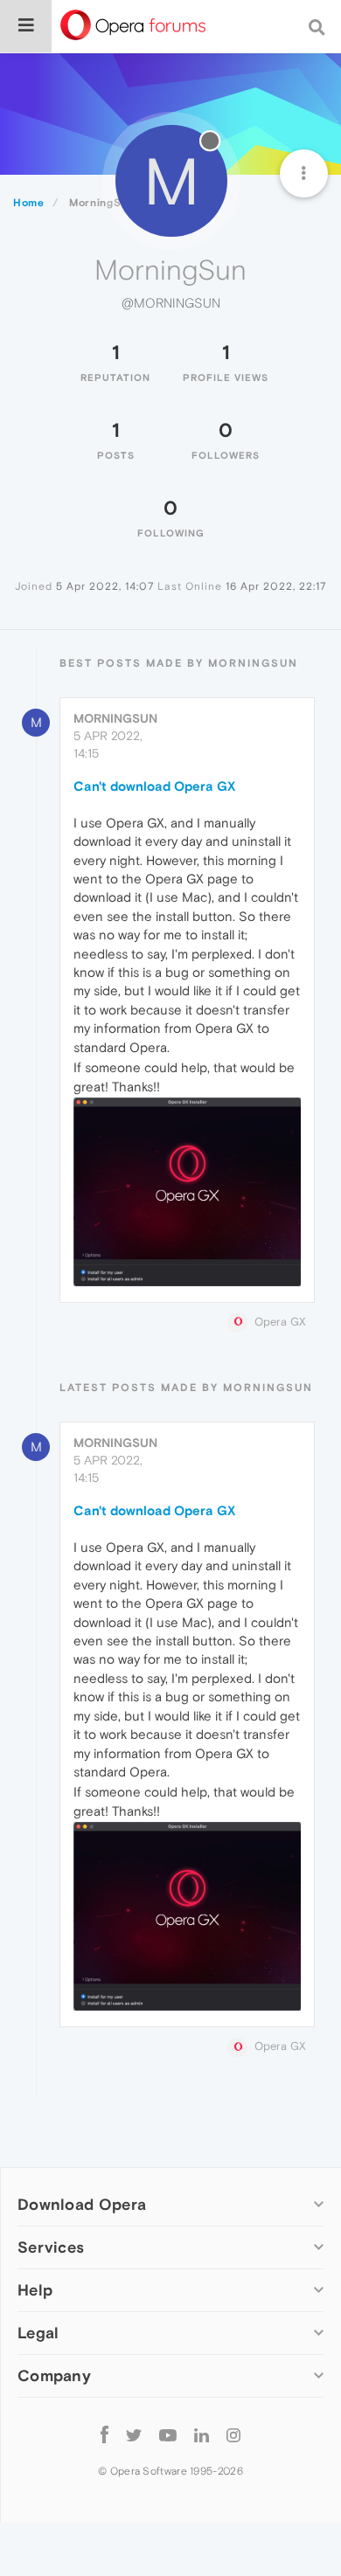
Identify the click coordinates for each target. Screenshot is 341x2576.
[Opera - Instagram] (233, 2435)
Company (54, 2375)
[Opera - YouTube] (168, 2435)
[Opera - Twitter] (134, 2435)
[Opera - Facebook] (104, 2435)
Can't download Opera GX (154, 786)
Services (51, 2247)
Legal (38, 2333)
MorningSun (115, 718)
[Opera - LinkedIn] (202, 2435)
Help (35, 2290)
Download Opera (82, 2204)
